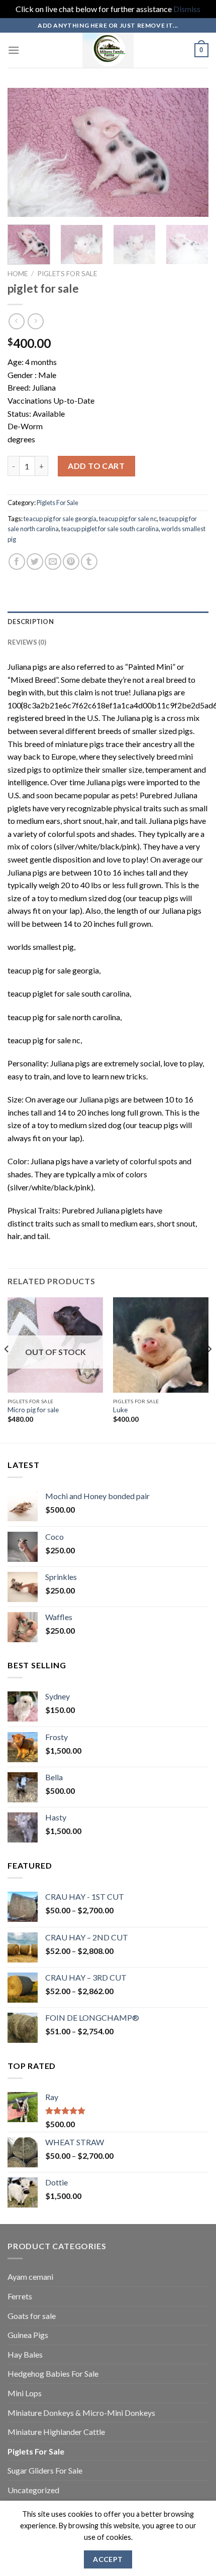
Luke (120, 1410)
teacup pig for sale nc (128, 519)
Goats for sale (32, 2316)
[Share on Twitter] (35, 562)
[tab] (108, 622)
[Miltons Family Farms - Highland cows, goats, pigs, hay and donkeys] (108, 50)
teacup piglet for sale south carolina (110, 529)
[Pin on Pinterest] (71, 562)
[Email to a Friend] (53, 562)
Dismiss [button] (187, 9)
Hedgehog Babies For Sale (53, 2373)
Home (18, 274)
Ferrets (20, 2296)
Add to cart (96, 466)
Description (31, 622)
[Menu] (14, 50)
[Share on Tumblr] (89, 562)
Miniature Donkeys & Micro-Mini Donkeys (81, 2413)
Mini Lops (25, 2393)
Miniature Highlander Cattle (56, 2432)
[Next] (192, 152)
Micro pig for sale (33, 1410)
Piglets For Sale (67, 274)
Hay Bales (25, 2354)
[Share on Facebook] (17, 562)
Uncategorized (33, 2490)
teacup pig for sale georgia (60, 519)
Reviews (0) (27, 642)
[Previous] (24, 152)
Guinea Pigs (28, 2335)
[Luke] (161, 1345)
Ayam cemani (30, 2277)
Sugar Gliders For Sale (45, 2470)
